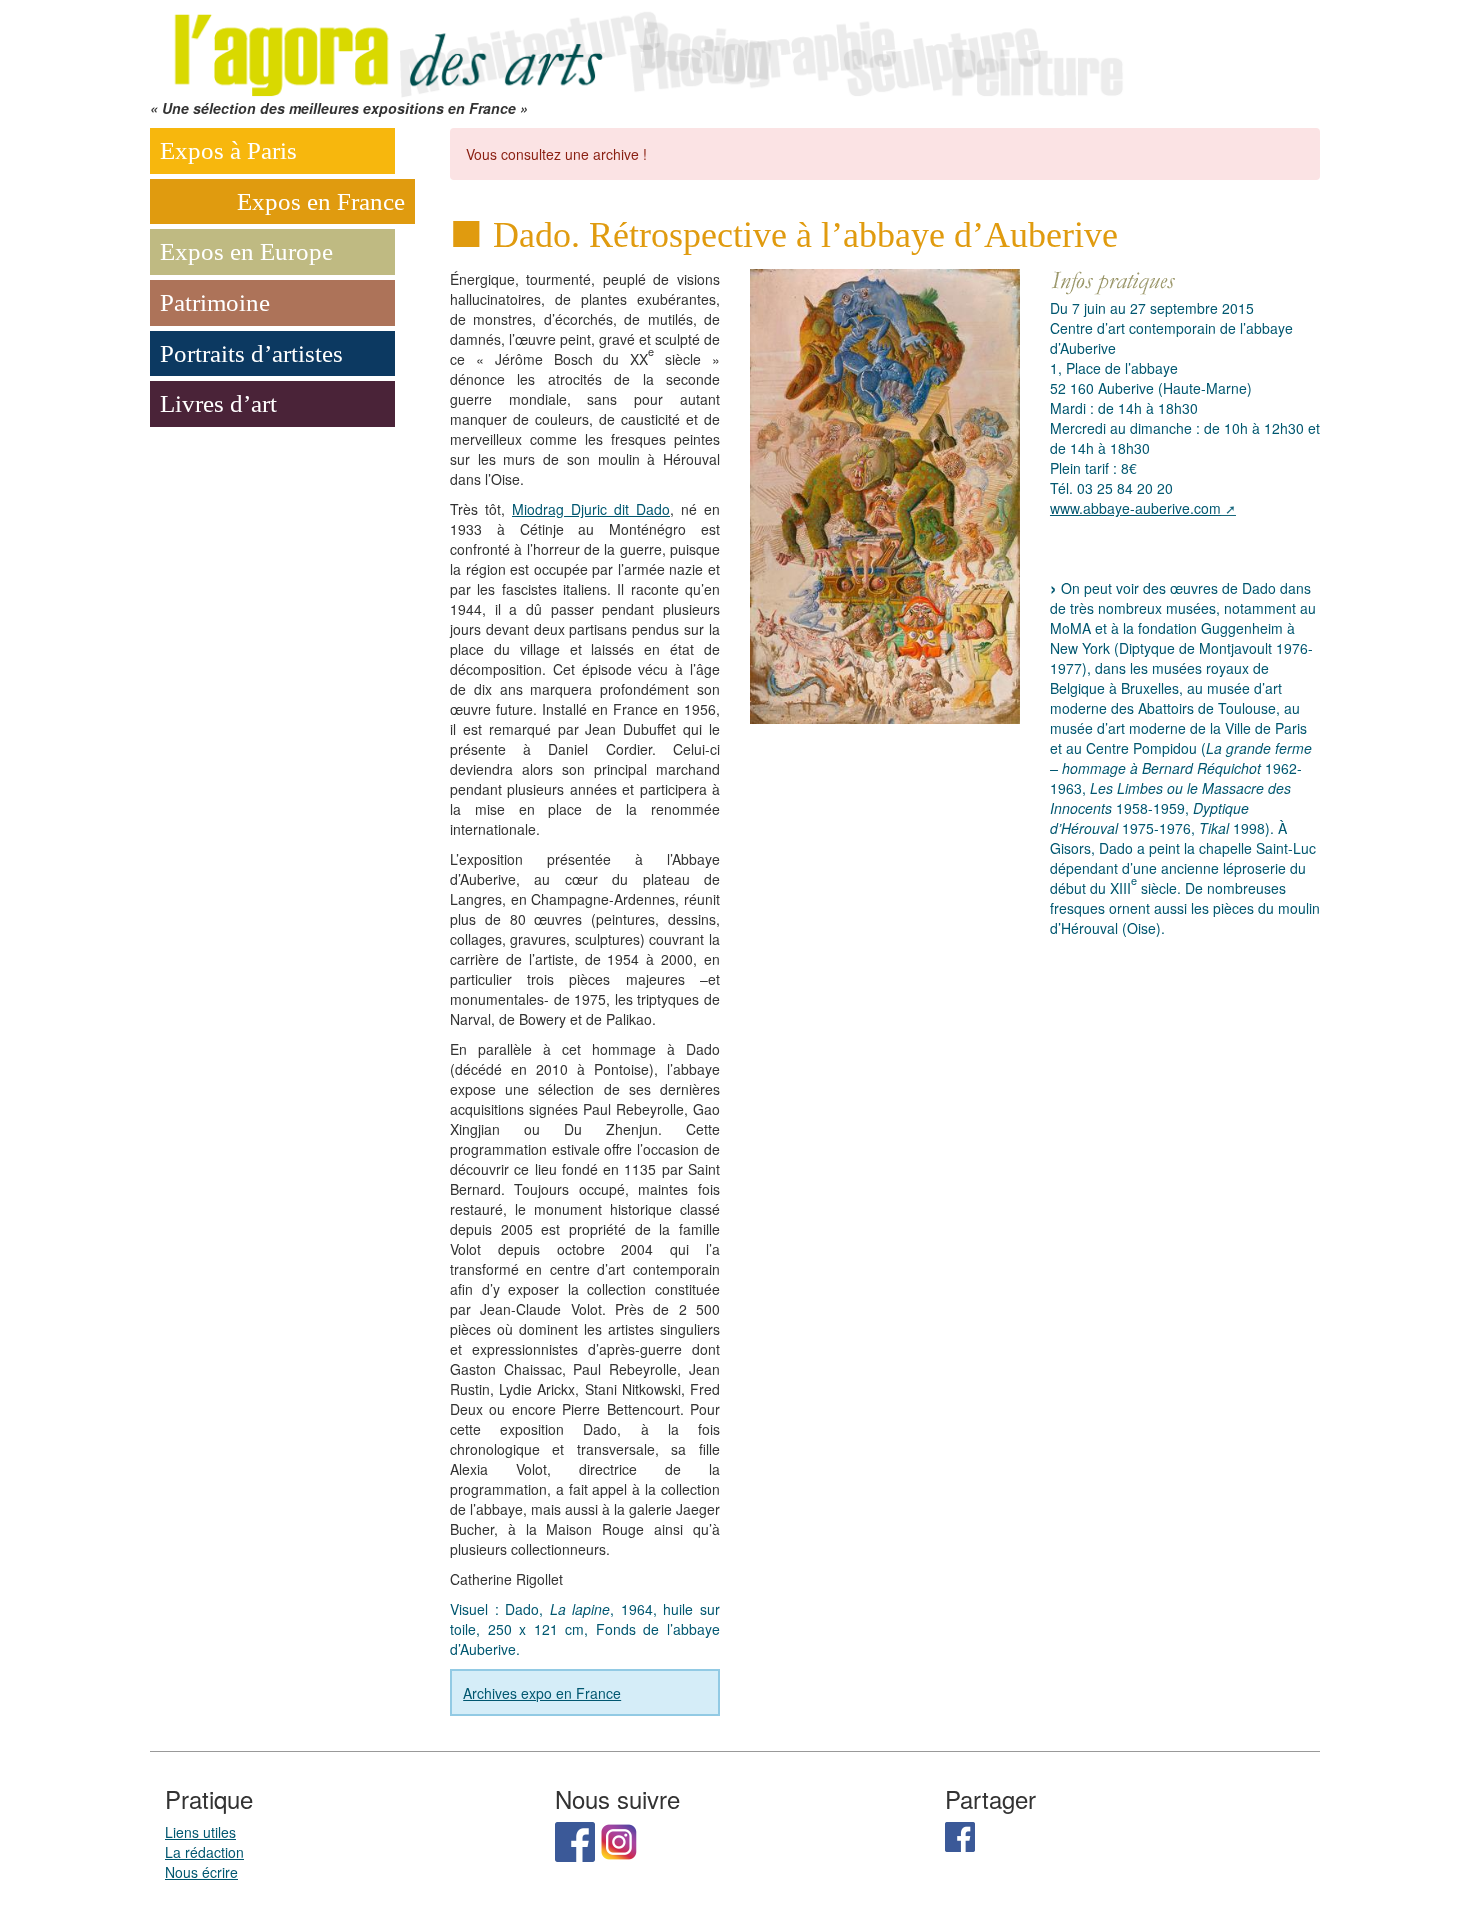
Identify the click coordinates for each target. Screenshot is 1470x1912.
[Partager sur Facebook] (960, 1835)
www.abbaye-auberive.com (1135, 508)
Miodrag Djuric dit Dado (591, 509)
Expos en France (321, 201)
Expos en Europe (246, 251)
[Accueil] (645, 47)
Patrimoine (215, 302)
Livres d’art (218, 403)
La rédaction (204, 1852)
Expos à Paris (228, 150)
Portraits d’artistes (251, 353)
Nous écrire (201, 1872)
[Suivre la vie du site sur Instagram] (619, 1840)
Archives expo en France (542, 1693)
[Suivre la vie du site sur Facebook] (575, 1840)
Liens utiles (200, 1832)
